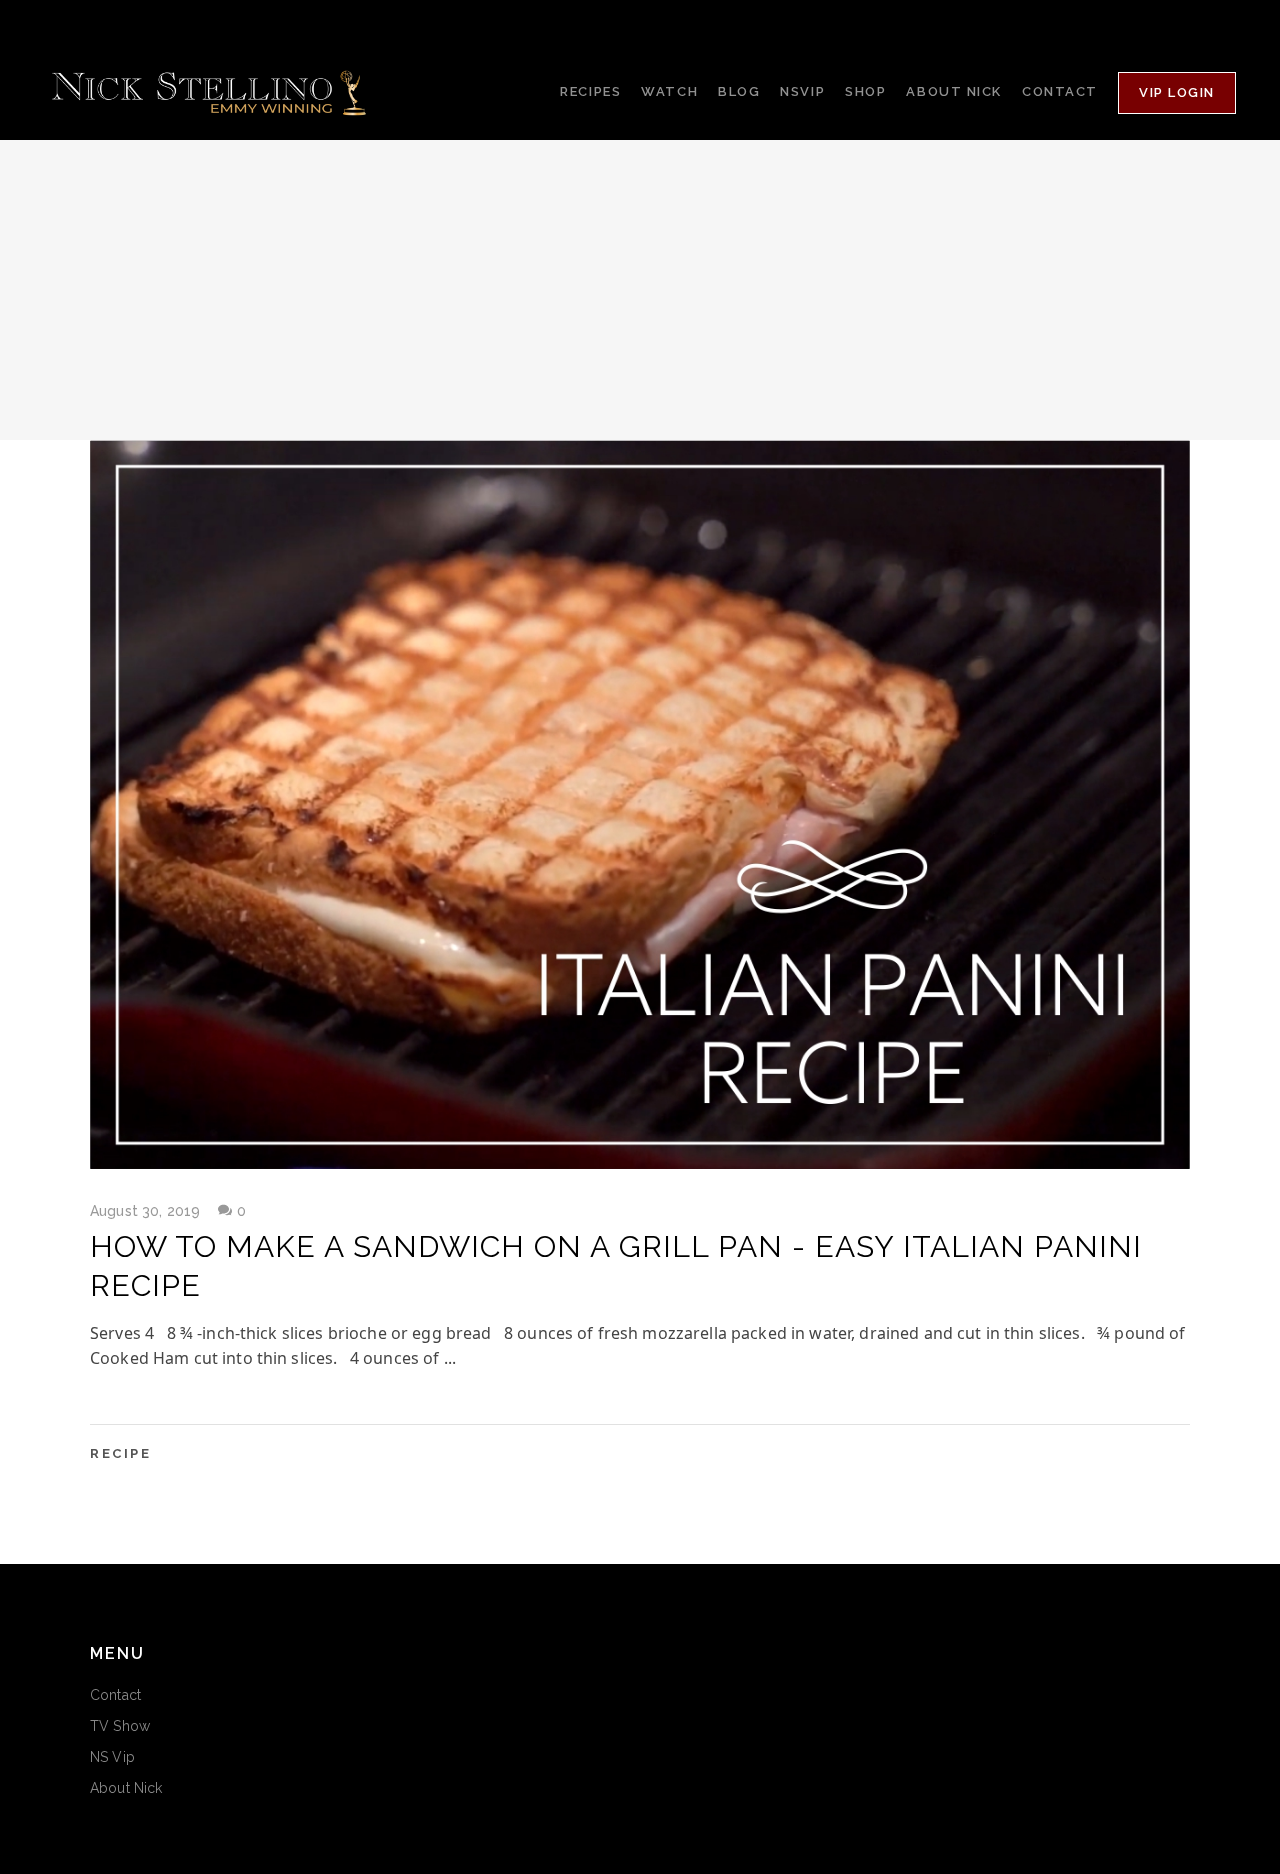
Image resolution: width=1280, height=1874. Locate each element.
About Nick (126, 1788)
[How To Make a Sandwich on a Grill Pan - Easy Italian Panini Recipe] (640, 804)
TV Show (120, 1726)
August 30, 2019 (145, 1211)
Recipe (121, 1453)
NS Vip (112, 1757)
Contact (115, 1695)
